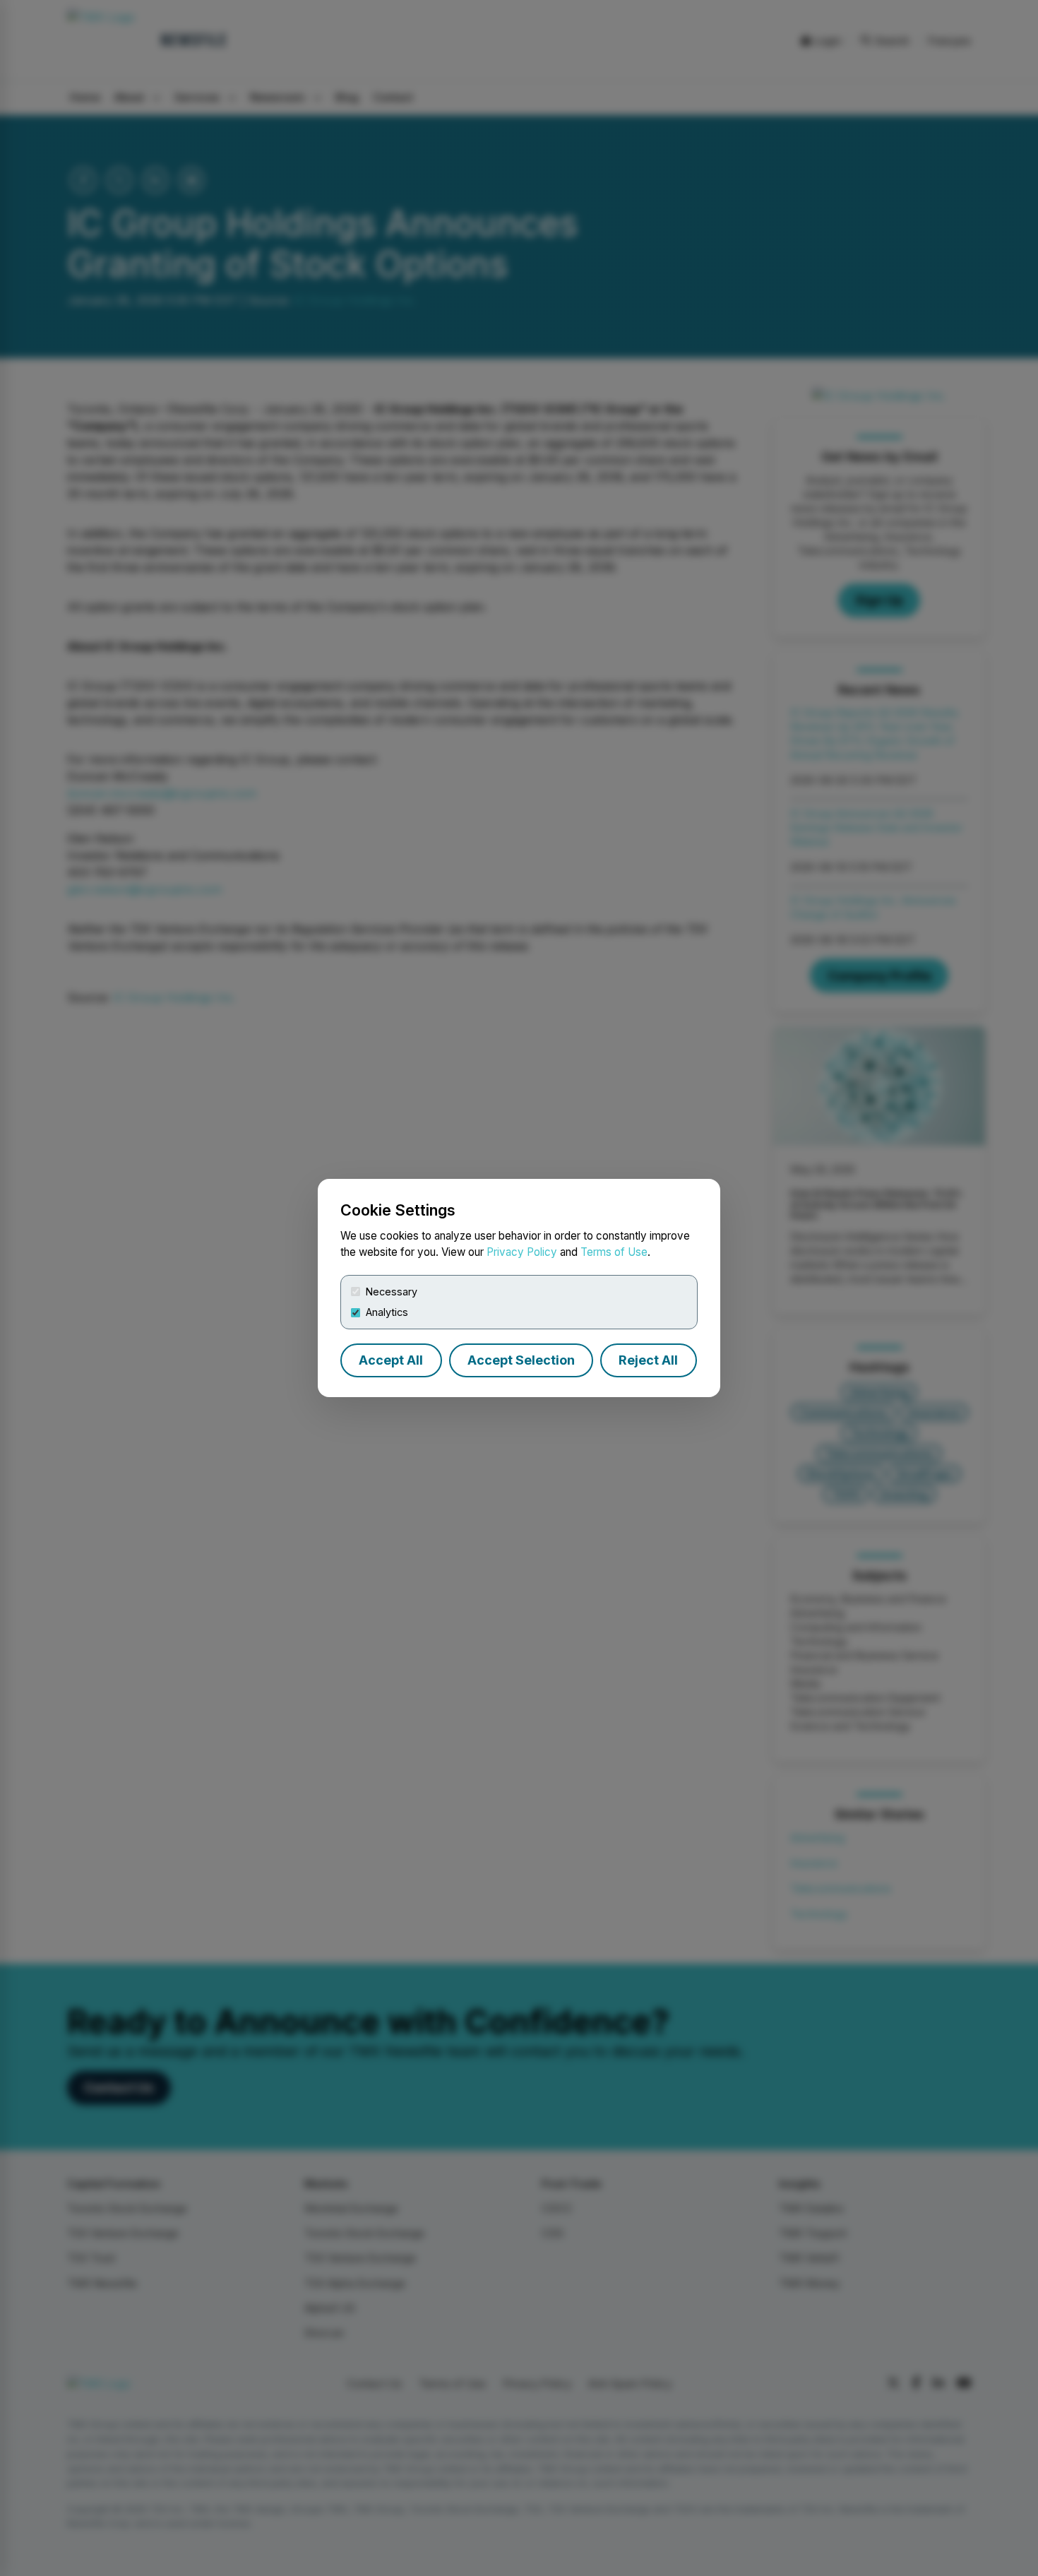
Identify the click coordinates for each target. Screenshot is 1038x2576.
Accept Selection (521, 1360)
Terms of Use (614, 1252)
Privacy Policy (522, 1252)
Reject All (648, 1360)
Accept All (391, 1360)
